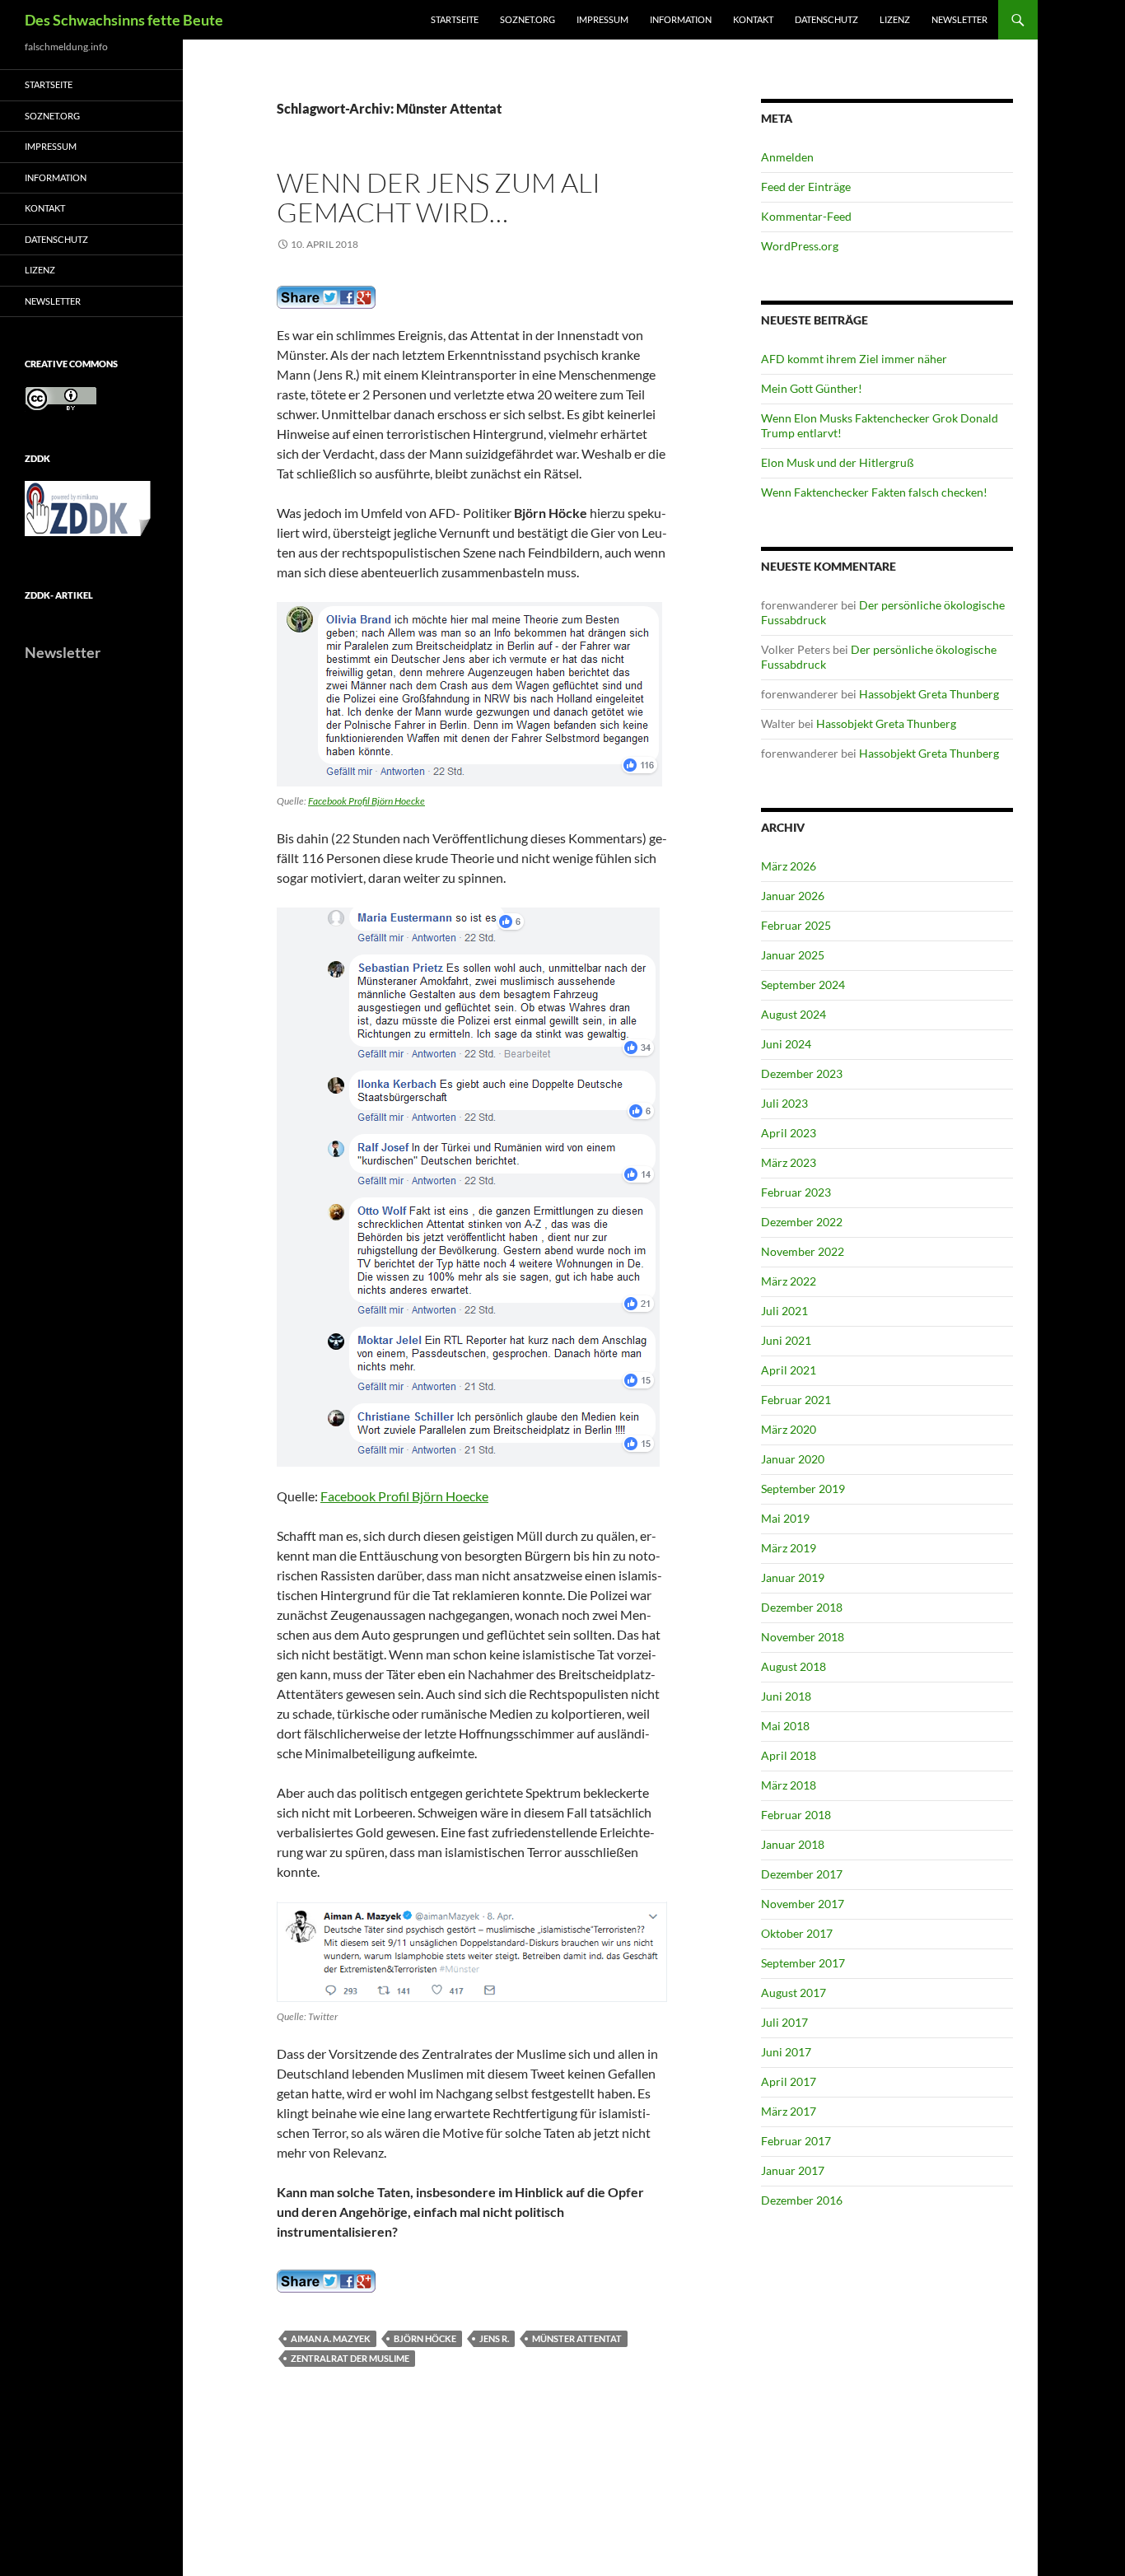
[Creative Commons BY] (61, 398)
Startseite (455, 19)
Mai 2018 (785, 1726)
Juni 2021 (786, 1340)
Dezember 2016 (802, 2200)
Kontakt (753, 19)
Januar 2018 (793, 1844)
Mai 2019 (785, 1518)
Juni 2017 (786, 2052)
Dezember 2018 (802, 1607)
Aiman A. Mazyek (331, 2338)
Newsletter (959, 19)
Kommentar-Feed (806, 216)
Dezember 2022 (802, 1222)
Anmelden (787, 157)
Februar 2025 (796, 925)
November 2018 (803, 1637)
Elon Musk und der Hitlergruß (838, 462)
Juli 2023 (784, 1103)
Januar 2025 (793, 955)
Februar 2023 (796, 1192)
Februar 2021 (796, 1400)
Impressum (602, 19)
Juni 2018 (786, 1696)
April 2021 (789, 1370)
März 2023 (789, 1162)
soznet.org (527, 19)
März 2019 (789, 1548)
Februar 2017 (796, 2141)
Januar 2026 (793, 896)
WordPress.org (800, 246)
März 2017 (789, 2111)
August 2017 (794, 1993)
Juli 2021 (784, 1311)
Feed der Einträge (806, 187)
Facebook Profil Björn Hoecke (366, 801)
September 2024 (803, 985)
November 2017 (803, 1904)
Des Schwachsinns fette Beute (124, 20)
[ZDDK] (91, 513)
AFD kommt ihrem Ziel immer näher (854, 359)
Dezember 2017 (802, 1874)
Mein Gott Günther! (812, 388)
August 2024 (794, 1014)
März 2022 (789, 1281)
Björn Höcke (425, 2338)
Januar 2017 (793, 2170)
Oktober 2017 (797, 1933)
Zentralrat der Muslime (350, 2358)
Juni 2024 (786, 1044)
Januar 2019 (793, 1577)
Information (681, 19)
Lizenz (895, 19)
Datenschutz (826, 19)
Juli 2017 (784, 2022)
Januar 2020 (793, 1459)
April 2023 (789, 1133)
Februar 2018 (796, 1815)
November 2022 (803, 1251)
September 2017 (803, 1963)
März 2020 (789, 1429)
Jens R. (494, 2338)
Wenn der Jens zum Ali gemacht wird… (439, 197)
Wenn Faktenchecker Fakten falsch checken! (874, 492)
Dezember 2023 (802, 1073)
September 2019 (803, 1489)
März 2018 (789, 1785)
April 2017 (789, 2081)
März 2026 (789, 866)
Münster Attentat (577, 2338)
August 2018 (794, 1666)
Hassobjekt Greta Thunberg (929, 694)
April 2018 (789, 1755)
